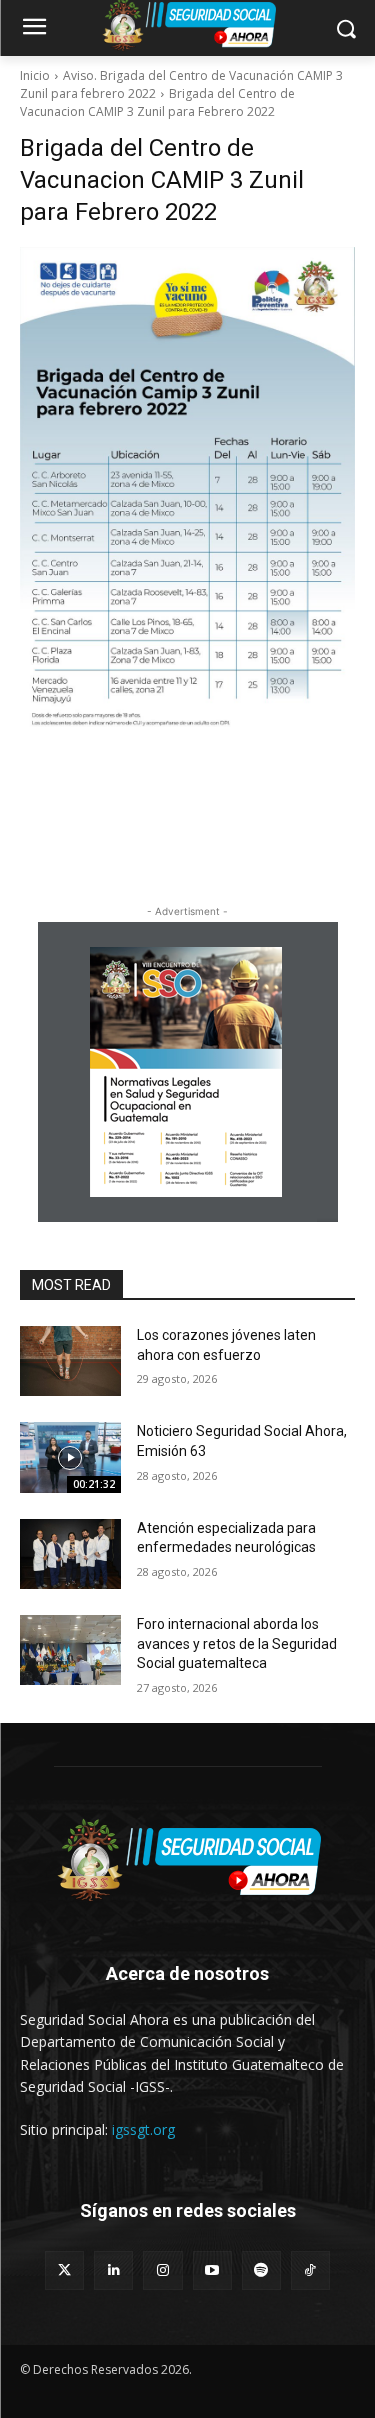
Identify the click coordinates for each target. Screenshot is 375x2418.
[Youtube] (212, 2270)
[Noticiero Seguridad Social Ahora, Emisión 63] (70, 1457)
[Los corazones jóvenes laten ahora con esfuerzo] (70, 1361)
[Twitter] (64, 2270)
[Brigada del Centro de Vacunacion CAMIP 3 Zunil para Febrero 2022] (187, 506)
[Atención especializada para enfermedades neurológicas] (70, 1554)
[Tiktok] (310, 2270)
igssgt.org (143, 2129)
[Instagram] (162, 2270)
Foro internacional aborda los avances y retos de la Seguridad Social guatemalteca (237, 1643)
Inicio (35, 75)
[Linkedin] (113, 2270)
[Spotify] (261, 2270)
